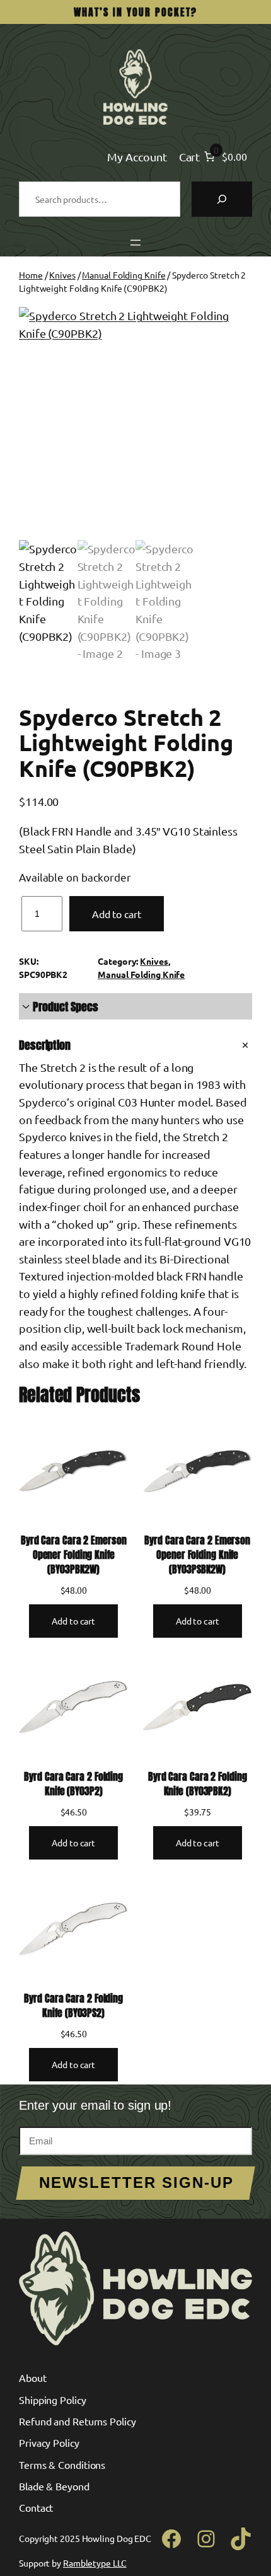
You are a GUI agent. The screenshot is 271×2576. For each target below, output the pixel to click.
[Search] (222, 199)
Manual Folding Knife (124, 275)
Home (31, 275)
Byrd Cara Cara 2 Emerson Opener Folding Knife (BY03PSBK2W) (197, 1555)
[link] (224, 157)
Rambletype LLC (95, 2563)
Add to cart (117, 914)
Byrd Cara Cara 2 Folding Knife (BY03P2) (73, 1784)
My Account (137, 157)
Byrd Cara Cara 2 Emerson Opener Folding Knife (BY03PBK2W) (74, 1555)
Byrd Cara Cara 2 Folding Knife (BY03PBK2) (198, 1784)
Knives (62, 275)
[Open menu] (135, 243)
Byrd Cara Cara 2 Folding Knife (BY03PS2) (73, 2005)
